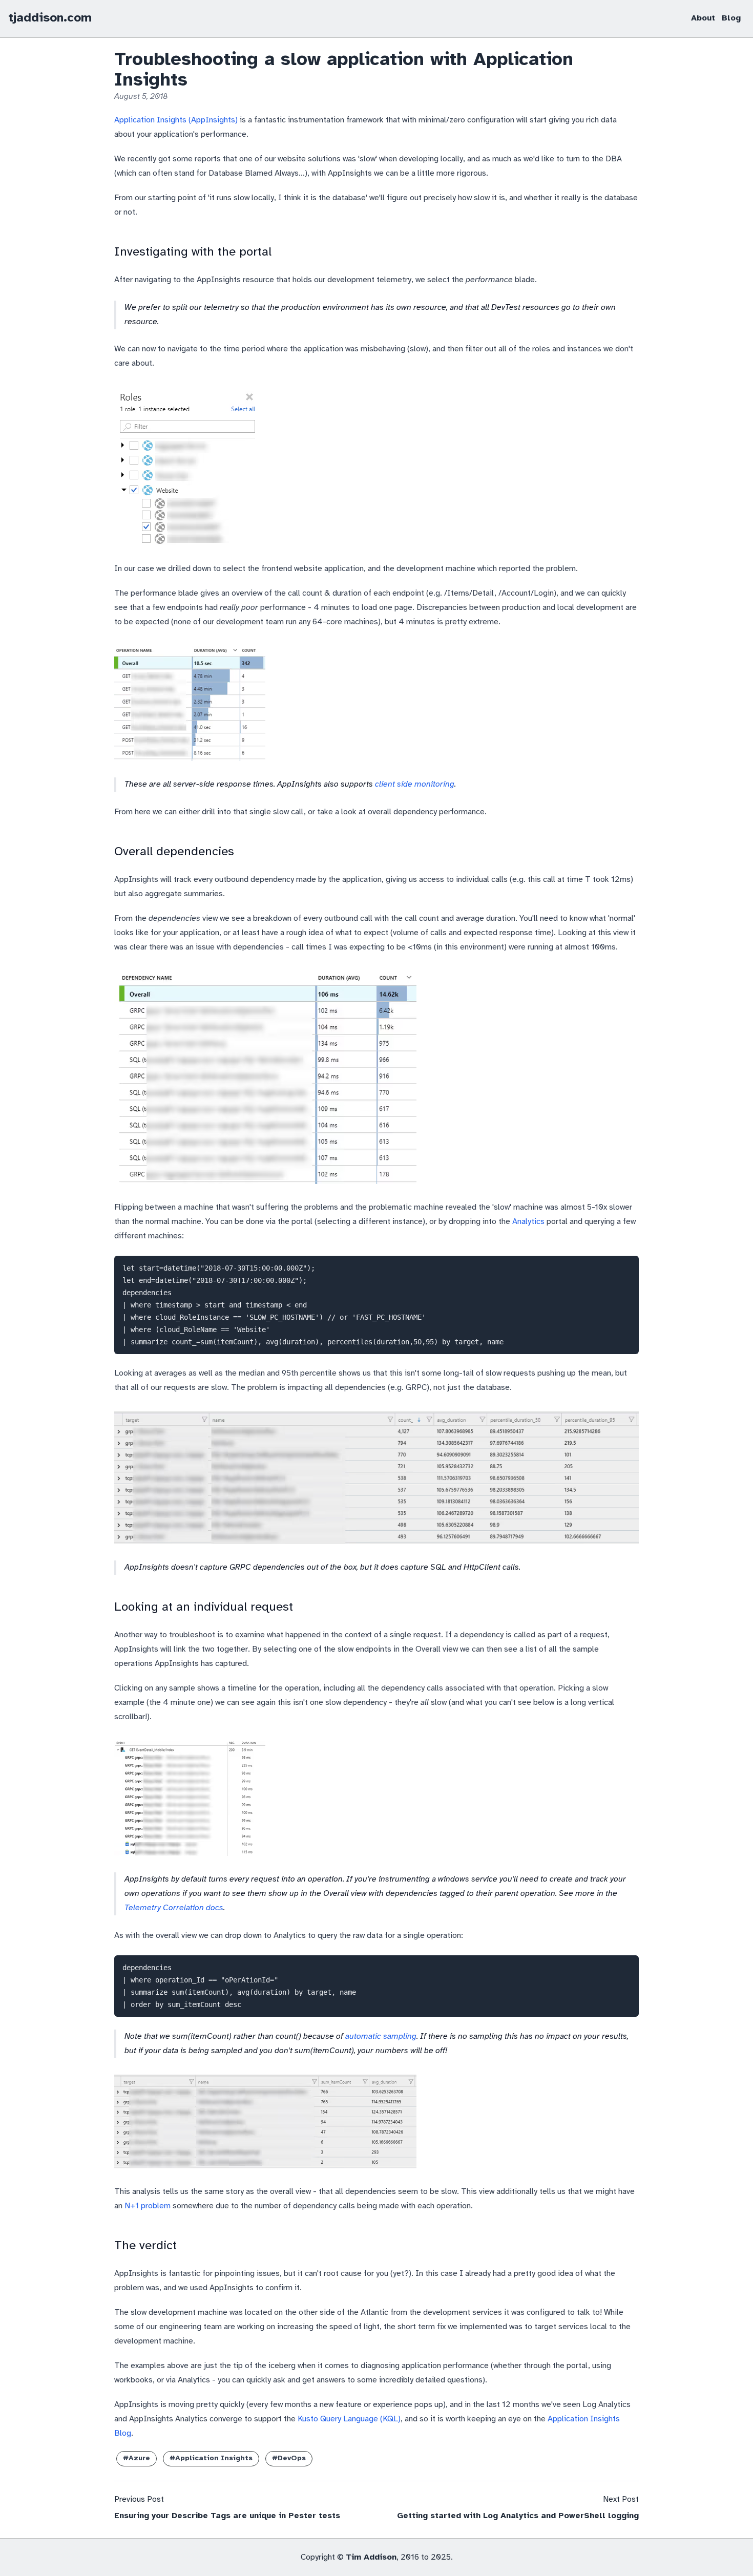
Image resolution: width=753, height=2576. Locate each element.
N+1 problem (148, 2206)
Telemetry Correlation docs (174, 1908)
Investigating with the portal (193, 252)
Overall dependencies (174, 852)
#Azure (137, 2458)
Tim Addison (371, 2557)
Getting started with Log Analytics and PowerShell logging (518, 2516)
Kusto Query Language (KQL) (349, 2419)
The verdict (145, 2246)
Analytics (528, 1222)
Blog (731, 18)
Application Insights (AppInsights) (176, 120)
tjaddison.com (50, 18)
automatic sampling (381, 2036)
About (703, 18)
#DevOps (289, 2458)
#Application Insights (211, 2458)
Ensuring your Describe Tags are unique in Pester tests (227, 2516)
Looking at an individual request (204, 1607)
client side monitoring (415, 784)
